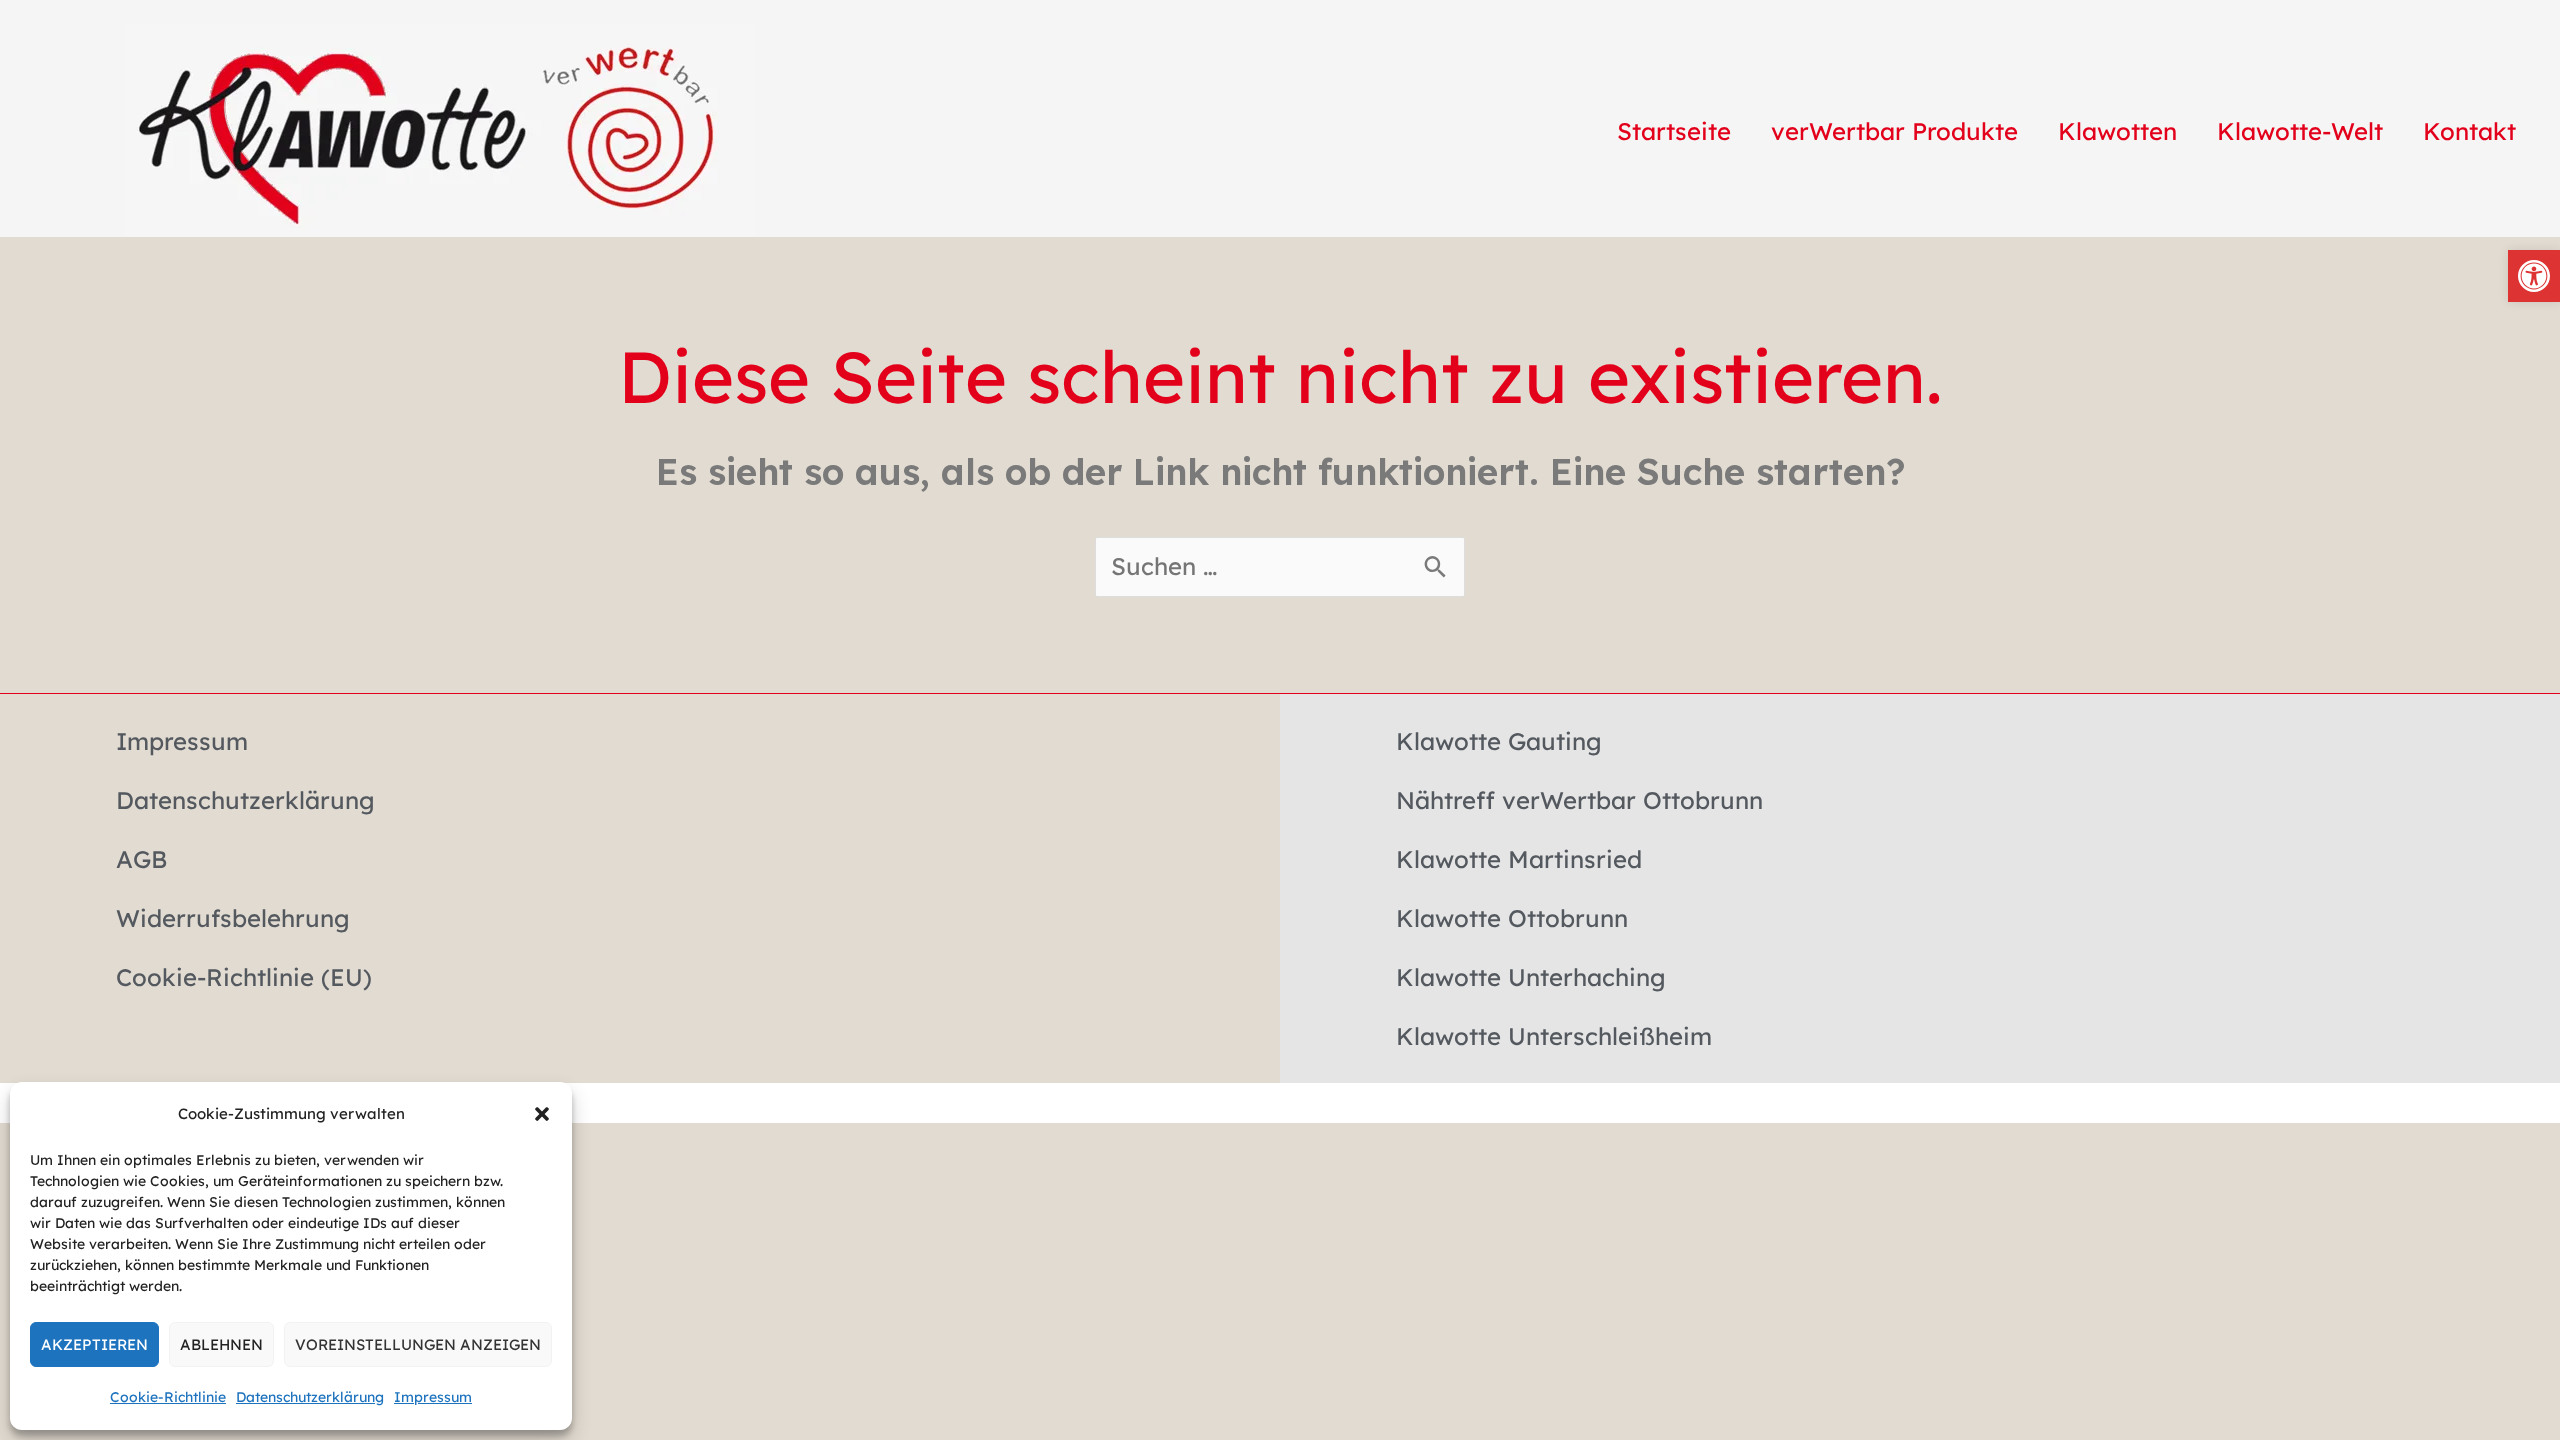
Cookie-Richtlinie (168, 1397)
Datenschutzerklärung (310, 1397)
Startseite (1674, 131)
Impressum (433, 1397)
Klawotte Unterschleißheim (1554, 1036)
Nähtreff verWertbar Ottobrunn (1579, 800)
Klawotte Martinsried (1519, 859)
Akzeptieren (94, 1344)
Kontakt (2469, 131)
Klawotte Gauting (1499, 741)
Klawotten (2117, 131)
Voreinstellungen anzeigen (418, 1344)
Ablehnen (221, 1344)
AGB (141, 859)
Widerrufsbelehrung (233, 918)
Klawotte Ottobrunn (1512, 918)
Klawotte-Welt (2300, 131)
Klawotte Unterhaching (1531, 977)
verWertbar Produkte (1894, 131)
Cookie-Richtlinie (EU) (244, 977)
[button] (542, 1114)
